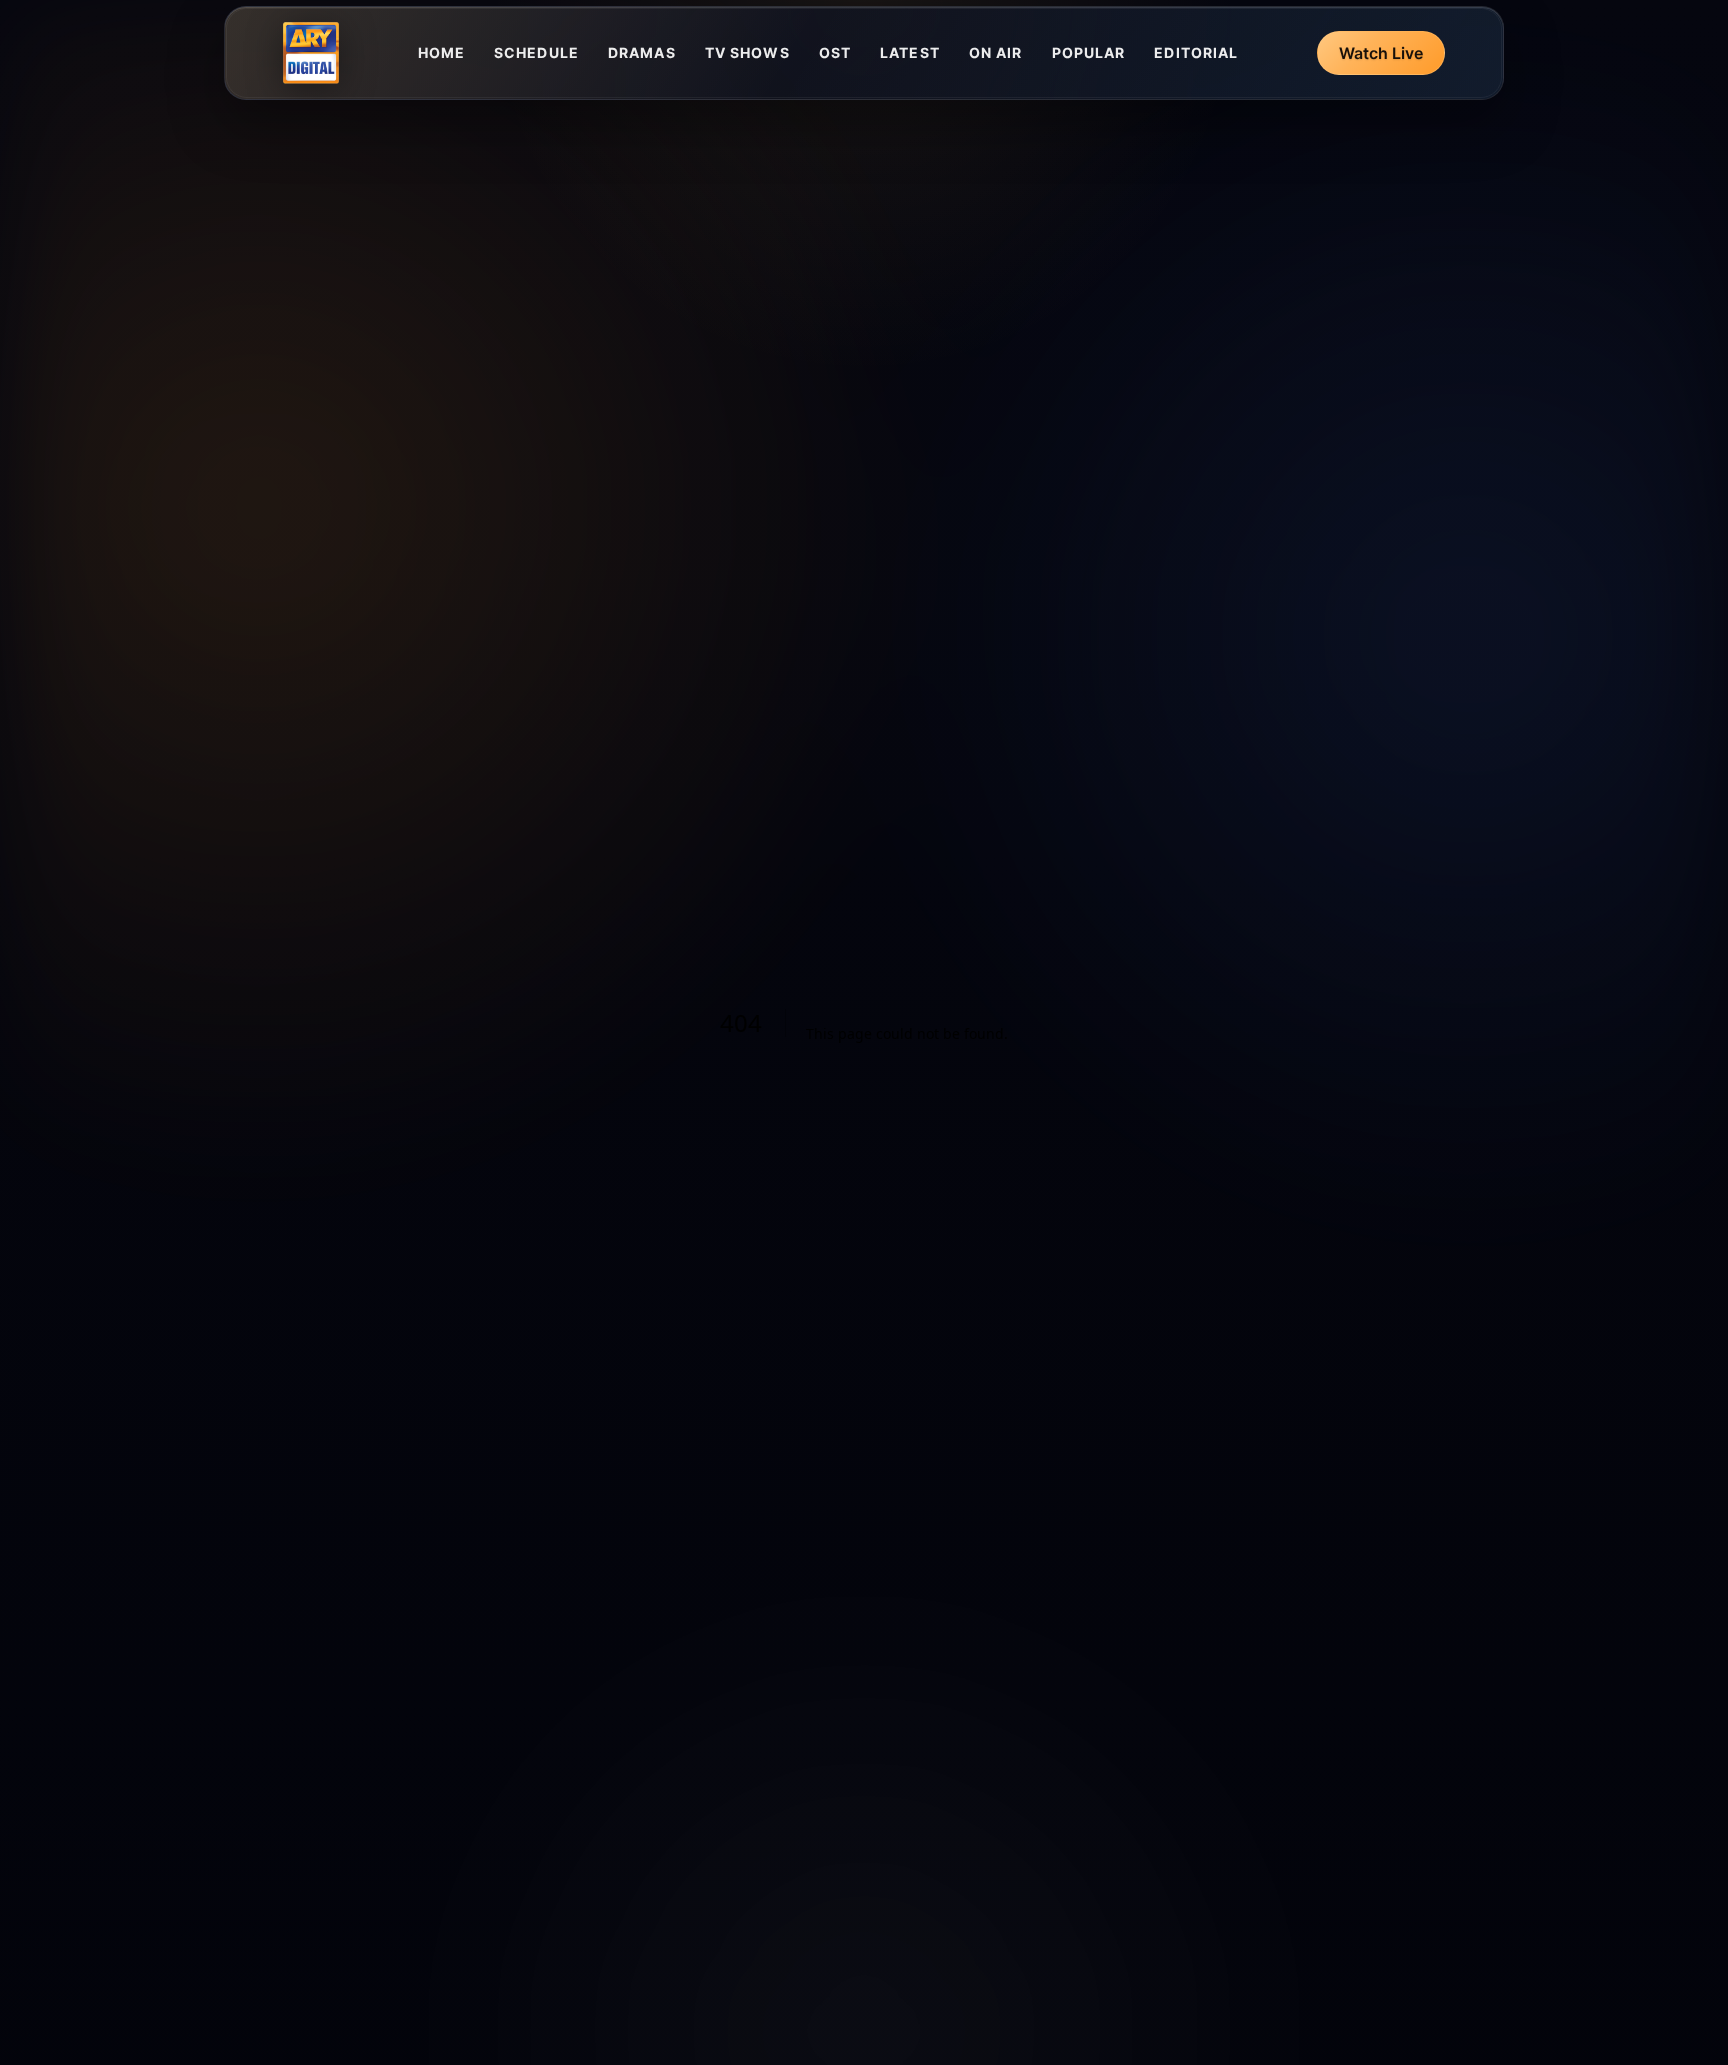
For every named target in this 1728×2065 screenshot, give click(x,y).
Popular (1089, 52)
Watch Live (1381, 53)
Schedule (536, 52)
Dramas (642, 52)
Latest (910, 52)
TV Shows (747, 52)
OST (835, 52)
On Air (996, 52)
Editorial (1196, 52)
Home (441, 52)
